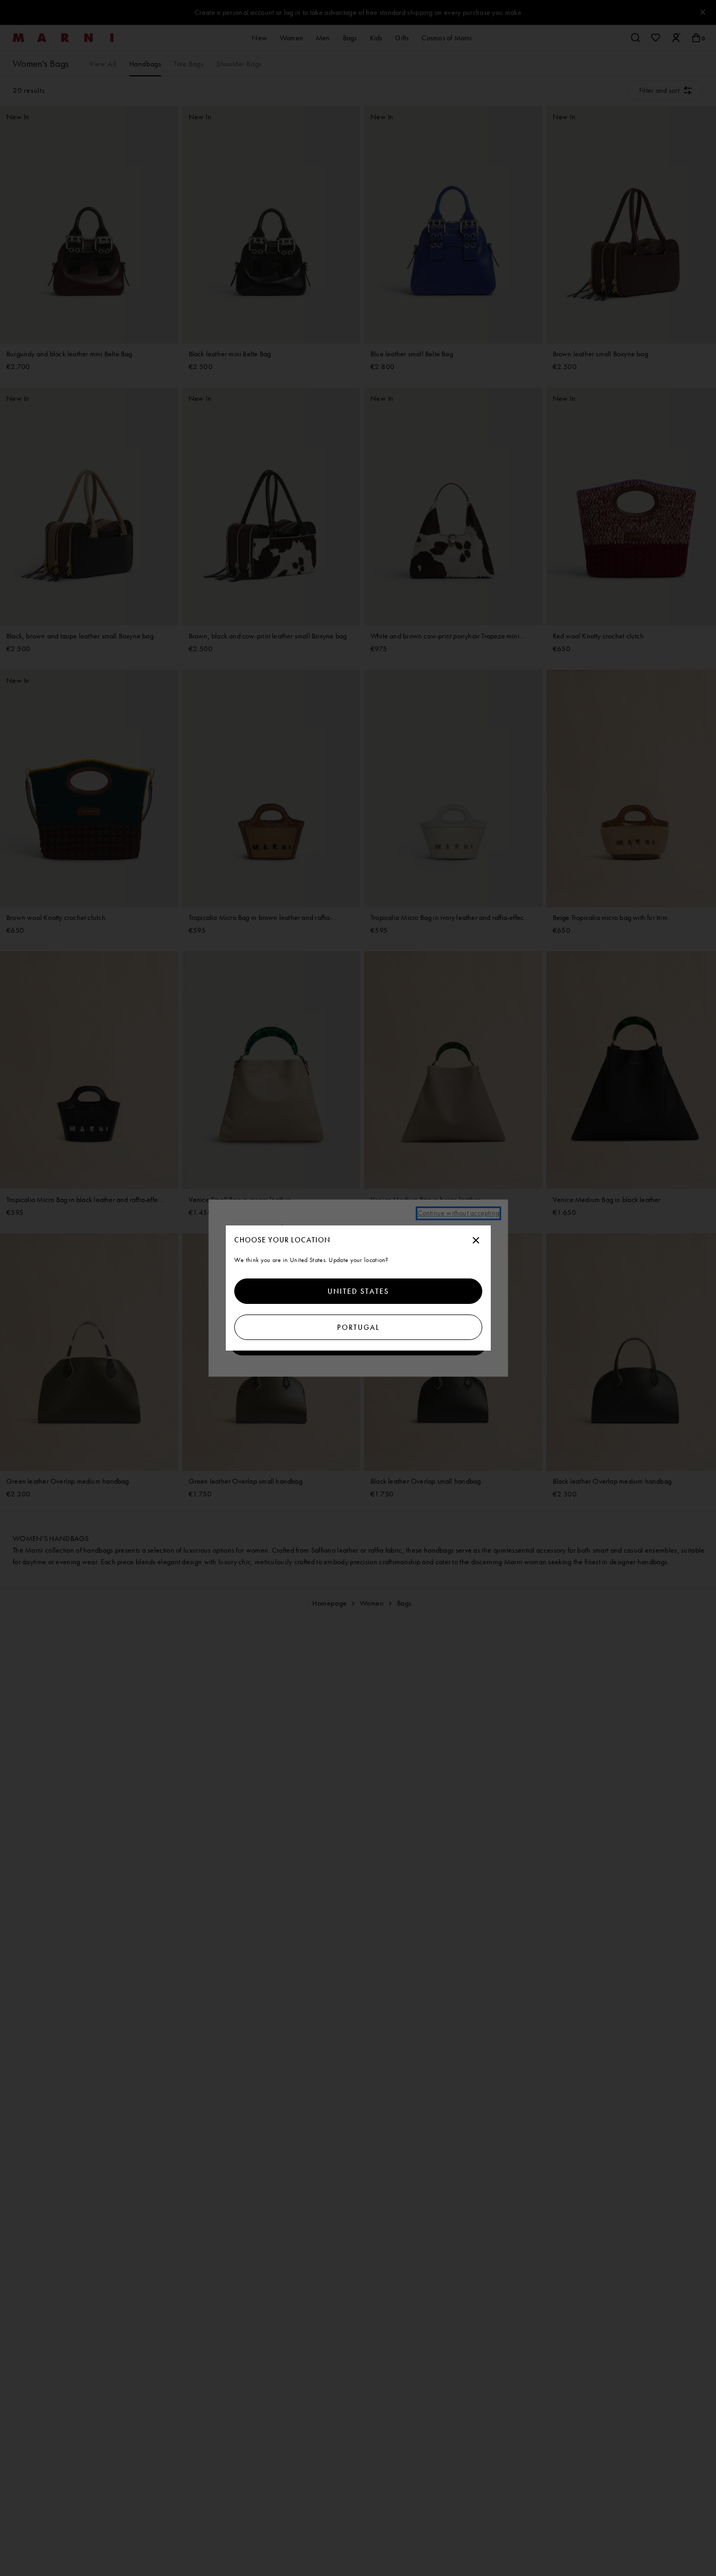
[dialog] (358, 1288)
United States (358, 1291)
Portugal (358, 1327)
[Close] (476, 1241)
